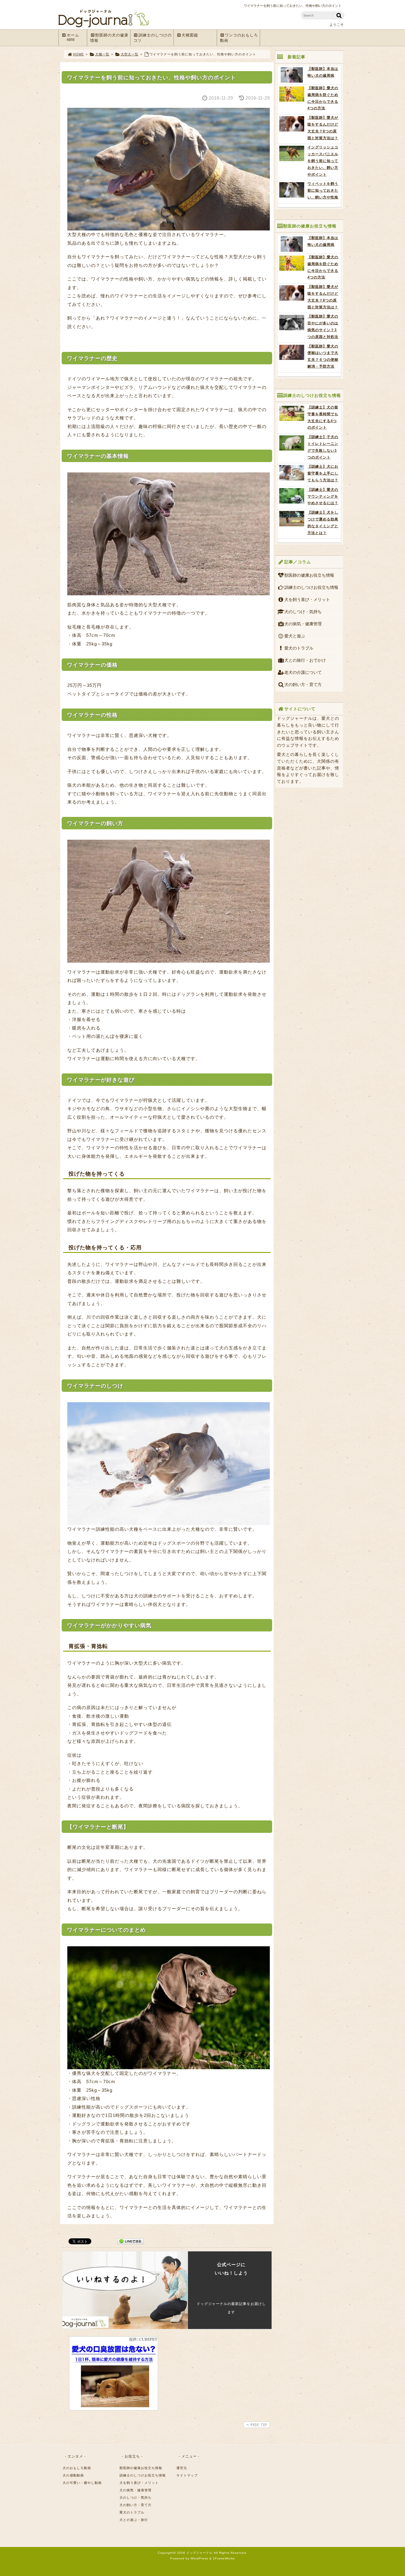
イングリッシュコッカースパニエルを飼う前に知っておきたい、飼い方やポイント (323, 161)
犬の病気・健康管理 (303, 624)
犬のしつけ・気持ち (303, 612)
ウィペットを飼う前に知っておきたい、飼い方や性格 (323, 190)
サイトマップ (187, 2475)
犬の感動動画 (73, 2475)
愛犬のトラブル (299, 648)
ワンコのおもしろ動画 (239, 38)
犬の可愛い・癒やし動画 (82, 2483)
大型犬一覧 (130, 54)
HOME (78, 54)
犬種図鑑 (190, 35)
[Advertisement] (220, 2373)
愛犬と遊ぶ (295, 636)
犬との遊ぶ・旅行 (134, 2520)
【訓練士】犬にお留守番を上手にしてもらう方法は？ (323, 473)
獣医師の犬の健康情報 (109, 38)
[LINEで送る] (130, 2241)
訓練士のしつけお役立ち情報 (311, 587)
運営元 (182, 2468)
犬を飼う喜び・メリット (307, 599)
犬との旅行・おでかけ (305, 660)
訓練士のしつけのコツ (153, 38)
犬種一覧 (102, 54)
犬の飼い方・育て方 (303, 685)
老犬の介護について (303, 672)
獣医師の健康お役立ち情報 (309, 575)
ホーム (73, 37)
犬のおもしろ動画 (77, 2468)
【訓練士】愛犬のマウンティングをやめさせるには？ (323, 496)
